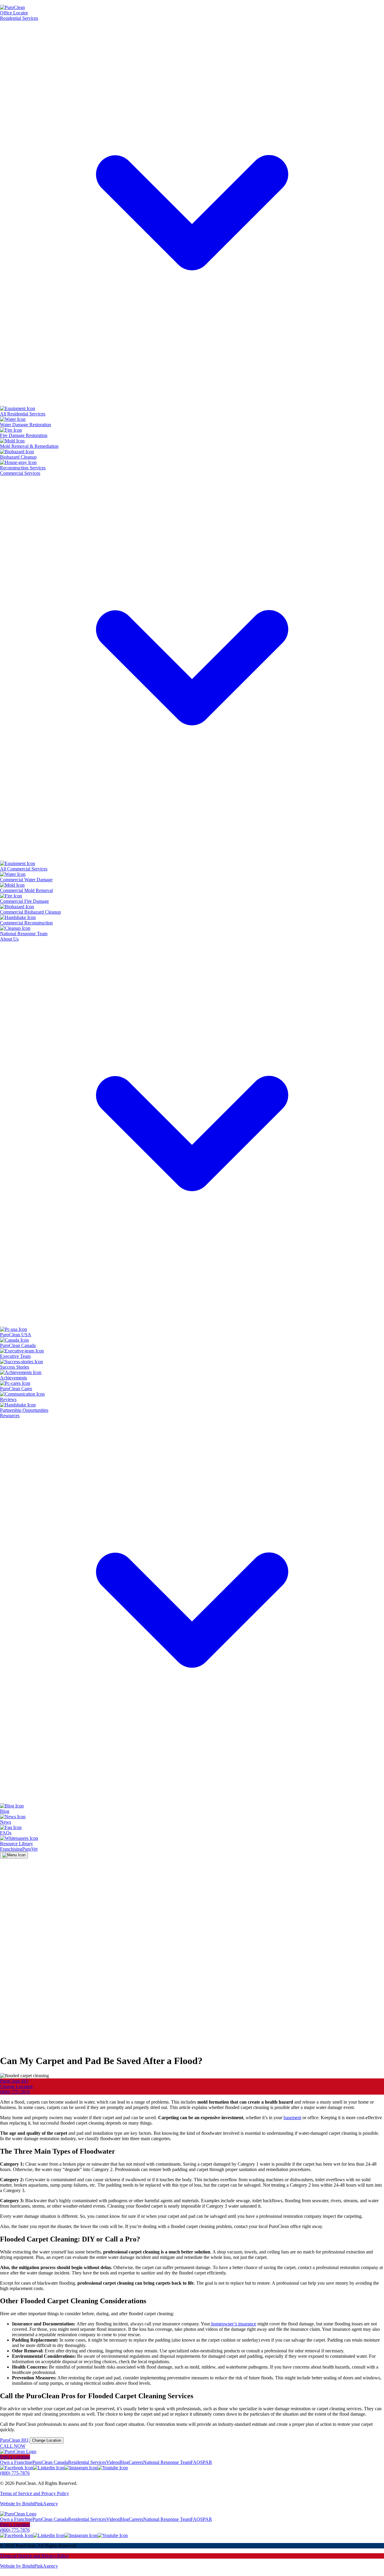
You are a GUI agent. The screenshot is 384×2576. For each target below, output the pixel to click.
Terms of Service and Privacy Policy (34, 2493)
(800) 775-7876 (15, 2092)
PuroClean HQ (14, 2081)
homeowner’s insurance (233, 2324)
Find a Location (15, 2457)
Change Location (16, 2086)
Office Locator (14, 13)
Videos (113, 2462)
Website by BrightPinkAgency (29, 2504)
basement (292, 2118)
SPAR (206, 2462)
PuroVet (30, 1849)
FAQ (195, 2462)
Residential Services (87, 2462)
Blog (124, 2462)
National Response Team (167, 2462)
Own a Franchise (16, 2462)
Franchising (11, 1849)
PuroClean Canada (50, 2462)
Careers (136, 2462)
